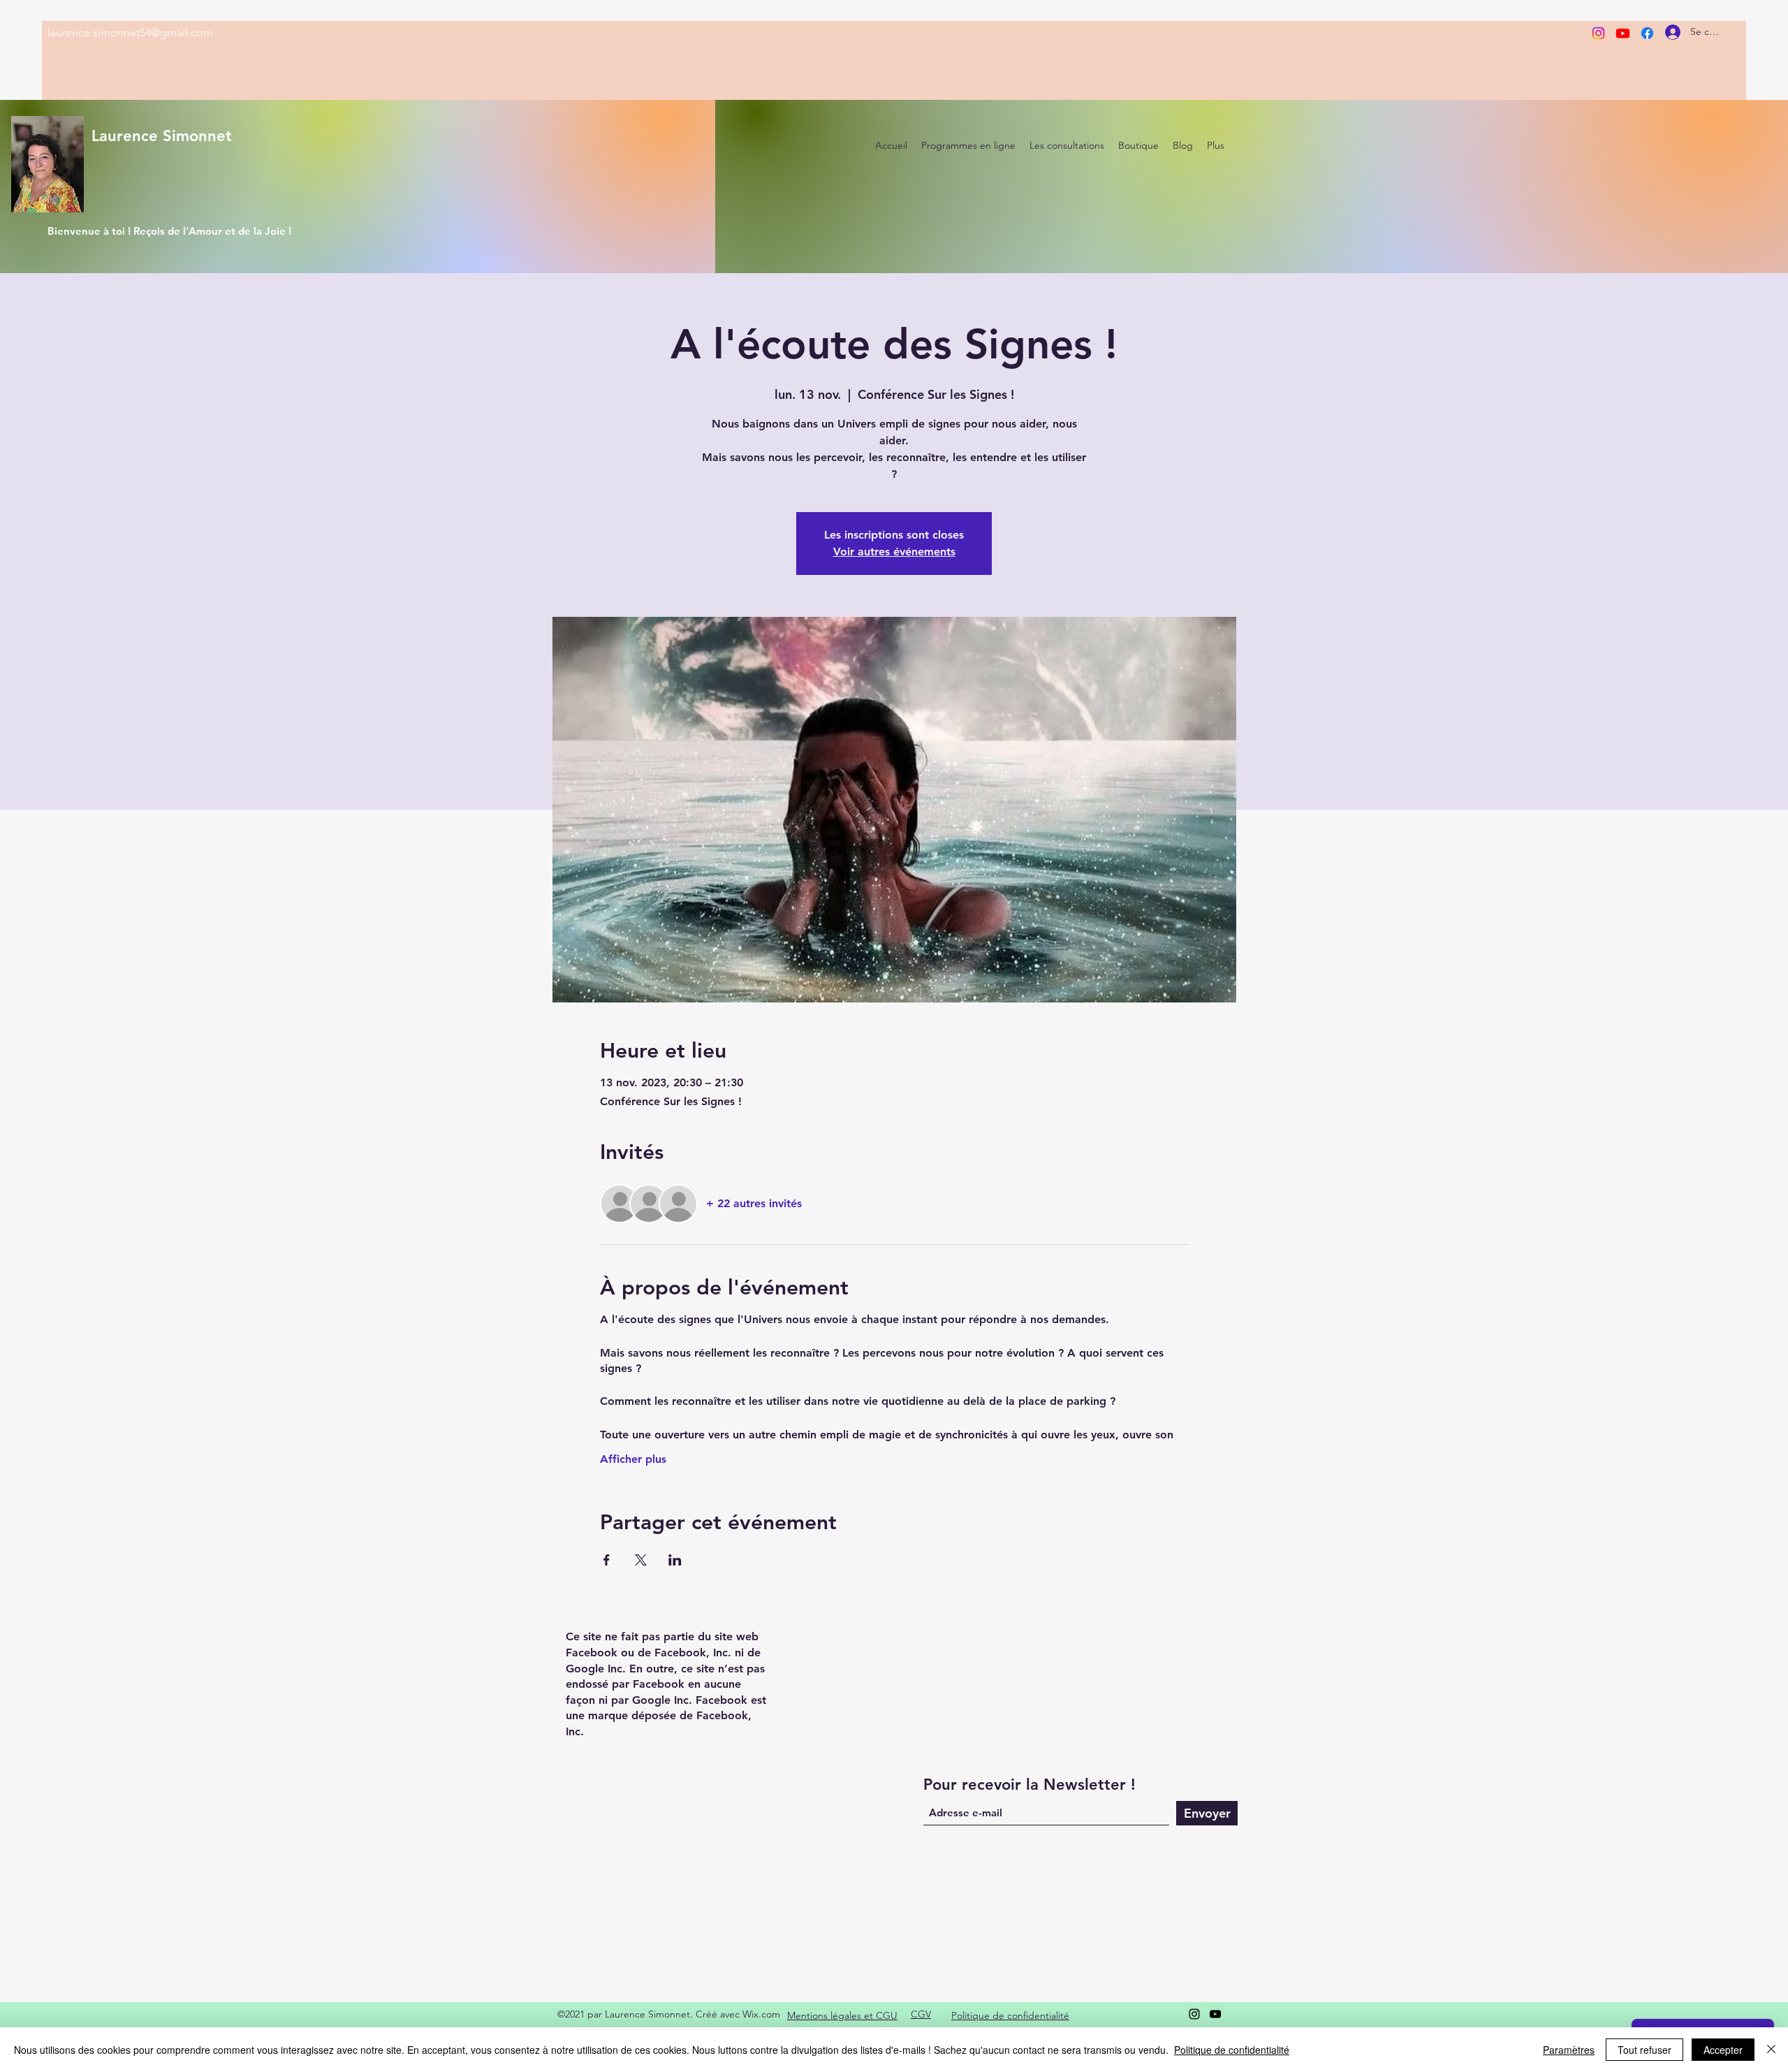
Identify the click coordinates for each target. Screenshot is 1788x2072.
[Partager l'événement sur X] (641, 1560)
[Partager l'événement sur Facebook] (607, 1560)
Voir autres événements (894, 552)
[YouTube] (1215, 2014)
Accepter (1723, 2050)
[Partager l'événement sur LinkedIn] (675, 1560)
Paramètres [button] (1569, 2050)
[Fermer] (1771, 2050)
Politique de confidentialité (1232, 2050)
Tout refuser (1644, 2050)
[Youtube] (1623, 33)
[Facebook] (1647, 33)
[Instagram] (1598, 33)
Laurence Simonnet (162, 136)
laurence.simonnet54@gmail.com (130, 32)
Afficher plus (633, 1459)
